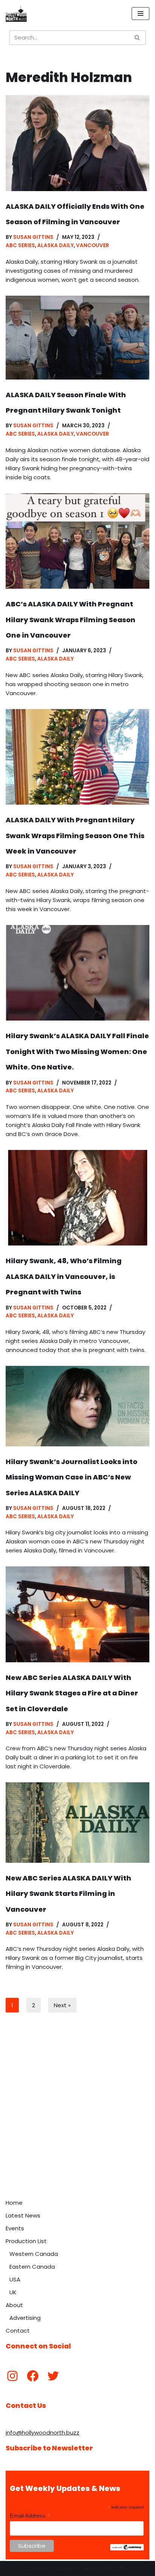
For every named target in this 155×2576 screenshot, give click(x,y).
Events (15, 2228)
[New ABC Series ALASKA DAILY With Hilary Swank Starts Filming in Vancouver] (77, 1823)
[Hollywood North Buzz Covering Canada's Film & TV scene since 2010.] (16, 14)
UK (13, 2292)
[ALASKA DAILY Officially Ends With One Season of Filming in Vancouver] (77, 143)
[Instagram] (12, 2376)
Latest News (23, 2215)
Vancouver (93, 245)
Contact (18, 2331)
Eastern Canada (32, 2267)
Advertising (25, 2318)
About (14, 2305)
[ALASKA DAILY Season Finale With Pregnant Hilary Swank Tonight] (77, 338)
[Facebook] (33, 2376)
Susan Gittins (33, 237)
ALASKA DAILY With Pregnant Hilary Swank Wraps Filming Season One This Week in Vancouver (75, 835)
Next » (62, 2005)
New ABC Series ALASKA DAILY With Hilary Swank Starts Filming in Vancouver (68, 1894)
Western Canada (34, 2254)
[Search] (138, 38)
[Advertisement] (77, 2114)
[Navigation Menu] (141, 14)
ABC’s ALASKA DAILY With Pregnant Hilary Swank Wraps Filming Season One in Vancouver (71, 620)
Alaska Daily (55, 245)
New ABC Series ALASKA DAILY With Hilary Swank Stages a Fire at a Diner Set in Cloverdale (72, 1693)
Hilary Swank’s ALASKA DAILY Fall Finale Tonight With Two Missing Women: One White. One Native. (77, 1051)
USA (15, 2279)
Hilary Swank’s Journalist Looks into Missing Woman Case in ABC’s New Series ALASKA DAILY (71, 1477)
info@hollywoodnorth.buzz (43, 2432)
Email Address (30, 2516)
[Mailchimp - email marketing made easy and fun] (127, 2549)
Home (14, 2203)
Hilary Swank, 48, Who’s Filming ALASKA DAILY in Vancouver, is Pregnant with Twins (64, 1276)
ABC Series (20, 245)
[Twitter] (53, 2376)
